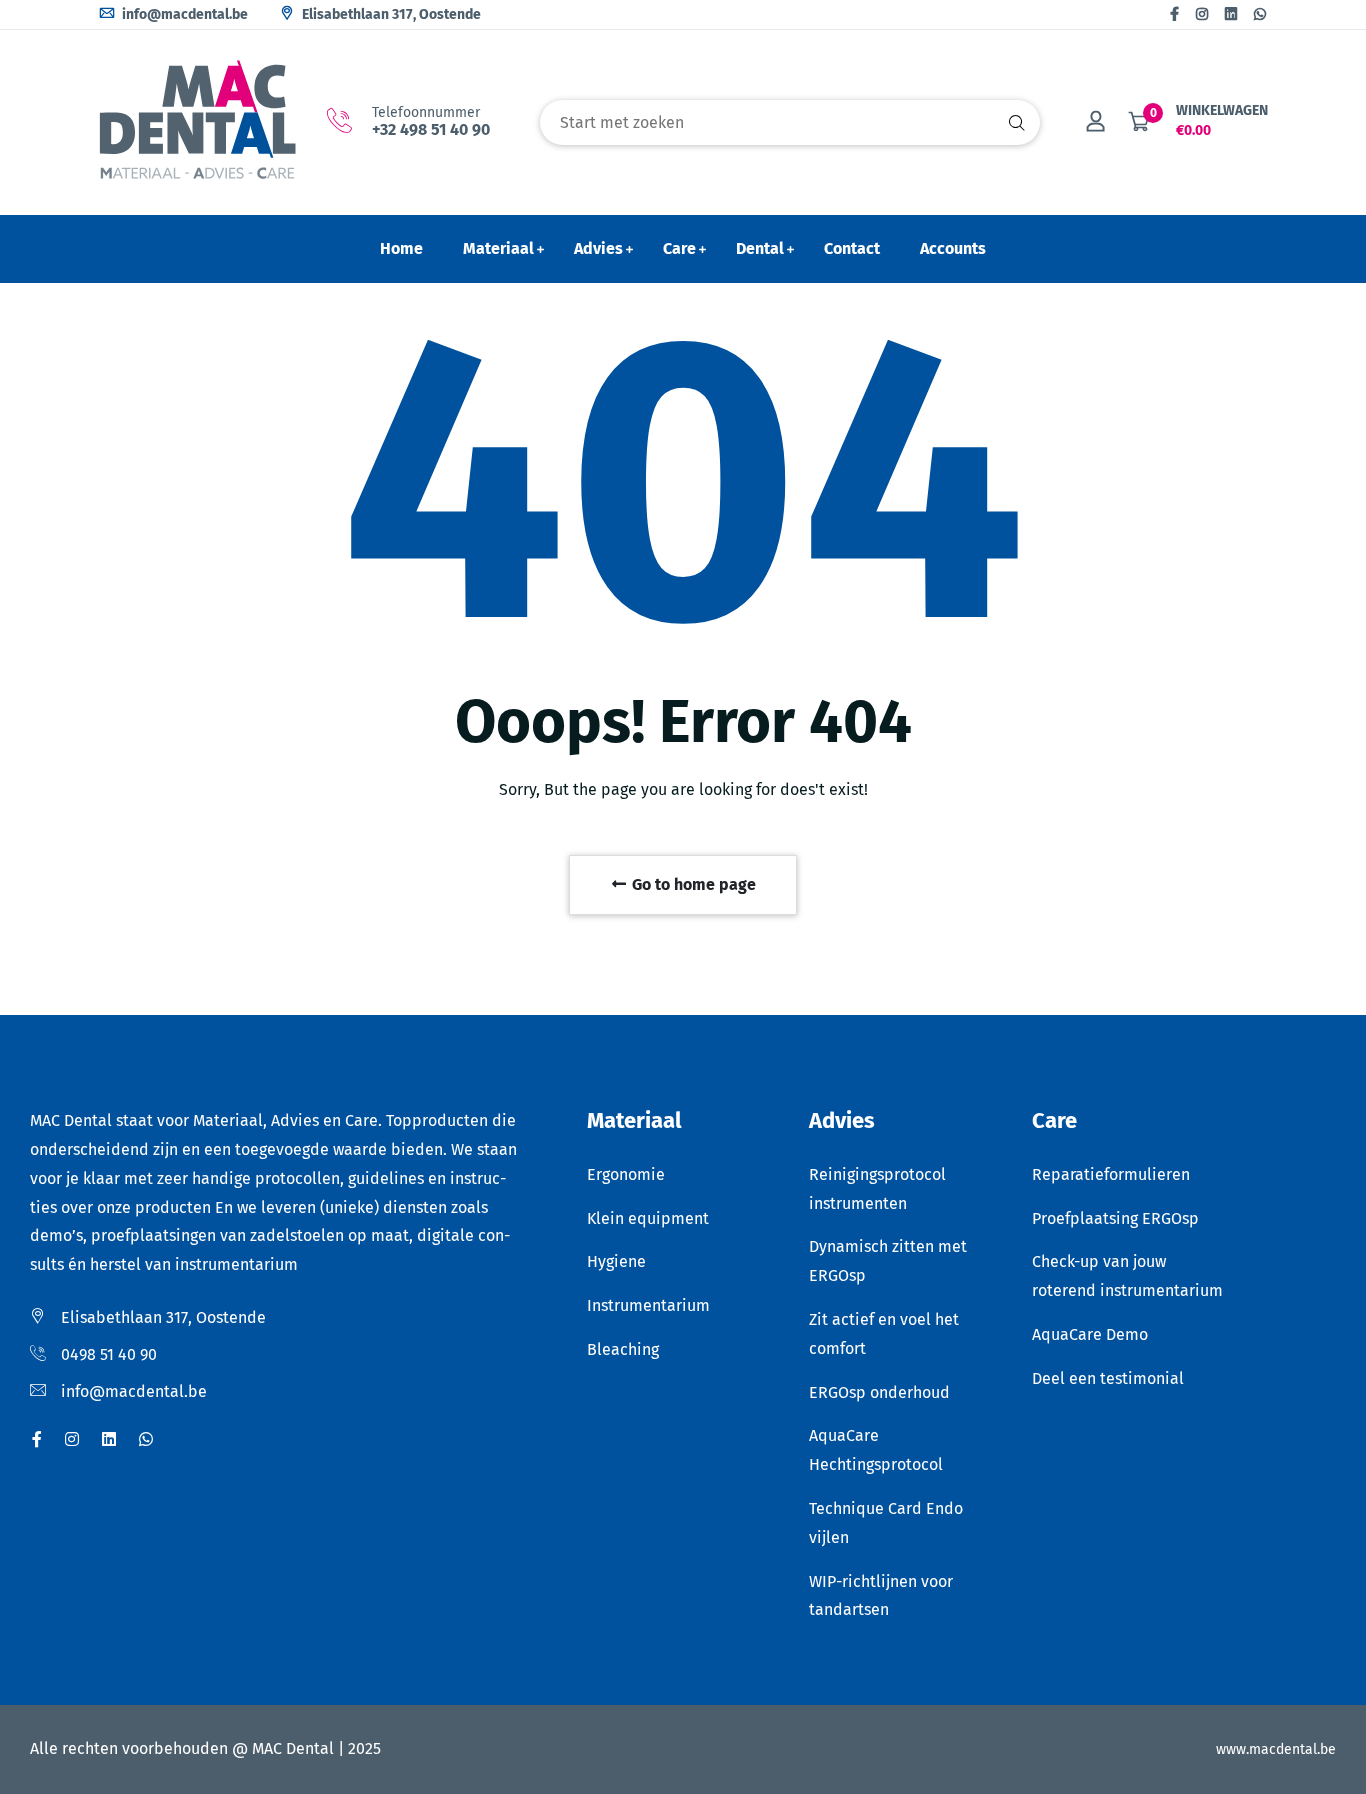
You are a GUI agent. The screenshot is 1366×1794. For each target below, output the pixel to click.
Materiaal (498, 248)
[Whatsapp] (1260, 14)
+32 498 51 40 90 (431, 129)
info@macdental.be (183, 14)
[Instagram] (1202, 14)
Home (401, 248)
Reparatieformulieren (1111, 1174)
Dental (760, 248)
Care (679, 248)
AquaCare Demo (1090, 1334)
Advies (598, 248)
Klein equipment (648, 1218)
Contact (852, 248)
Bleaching (623, 1349)
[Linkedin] (1231, 14)
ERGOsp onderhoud (879, 1392)
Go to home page (692, 884)
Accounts (953, 248)
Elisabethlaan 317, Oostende (390, 14)
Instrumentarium (648, 1305)
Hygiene (616, 1261)
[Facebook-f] (1174, 14)
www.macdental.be (1276, 1749)
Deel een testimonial (1108, 1378)
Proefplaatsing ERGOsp (1115, 1218)
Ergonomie (626, 1174)
